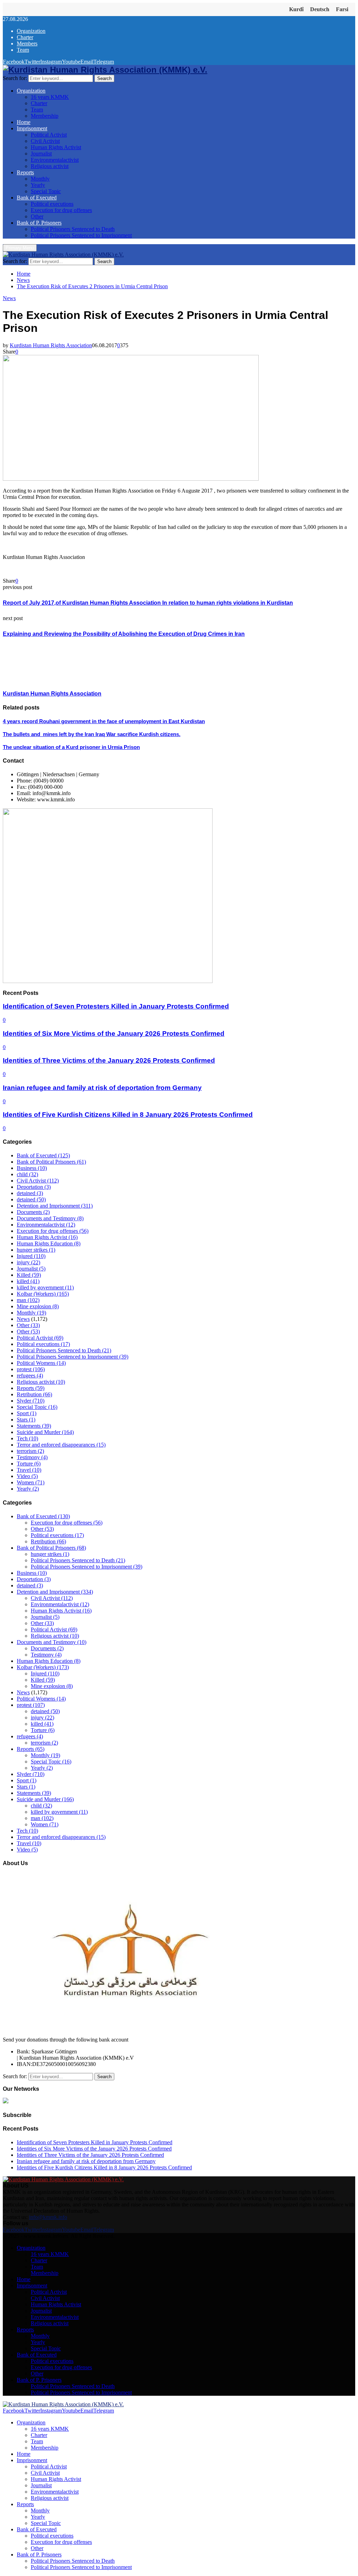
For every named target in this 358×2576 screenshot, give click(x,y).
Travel (29, 1470)
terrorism (30, 1451)
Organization (31, 31)
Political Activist (49, 135)
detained (30, 1193)
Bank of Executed (37, 198)
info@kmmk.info (48, 2217)
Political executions (52, 204)
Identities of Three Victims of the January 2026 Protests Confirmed (109, 1060)
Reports (25, 172)
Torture (29, 1464)
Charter (25, 37)
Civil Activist (45, 141)
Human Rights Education (49, 1243)
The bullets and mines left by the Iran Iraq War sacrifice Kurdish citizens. (92, 734)
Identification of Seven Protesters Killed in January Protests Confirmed (116, 1006)
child (27, 1174)
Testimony (32, 1457)
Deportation (34, 1187)
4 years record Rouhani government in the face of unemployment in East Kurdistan (104, 721)
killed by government (45, 1287)
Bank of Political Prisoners (51, 1162)
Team (23, 50)
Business (32, 1168)
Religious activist (50, 166)
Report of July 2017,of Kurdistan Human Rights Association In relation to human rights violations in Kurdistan (148, 603)
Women (31, 1482)
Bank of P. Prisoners (39, 223)
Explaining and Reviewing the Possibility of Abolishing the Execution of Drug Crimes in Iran (124, 634)
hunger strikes (36, 1250)
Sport (27, 1413)
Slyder (31, 1401)
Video (27, 1476)
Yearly (38, 185)
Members (27, 43)
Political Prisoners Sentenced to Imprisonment (81, 235)
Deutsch (320, 9)
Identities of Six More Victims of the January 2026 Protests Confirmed (114, 1034)
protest (31, 1369)
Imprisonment (32, 128)
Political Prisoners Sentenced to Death (73, 229)
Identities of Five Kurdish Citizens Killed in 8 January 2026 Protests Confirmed (128, 1115)
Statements (34, 1426)
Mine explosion (38, 1306)
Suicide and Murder (45, 1432)
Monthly (40, 179)
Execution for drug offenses (61, 210)
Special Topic (46, 191)
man (28, 1300)
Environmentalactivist (55, 160)
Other (37, 216)
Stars (26, 1420)
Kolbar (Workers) (43, 1294)
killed (28, 1281)
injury (28, 1262)
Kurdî (296, 9)
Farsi (342, 9)
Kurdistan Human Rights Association (51, 345)
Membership (45, 116)
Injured (31, 1256)
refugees (30, 1376)
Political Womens (41, 1363)
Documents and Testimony (50, 1218)
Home (24, 122)
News (9, 298)
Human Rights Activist (56, 147)
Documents (33, 1212)
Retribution (34, 1394)
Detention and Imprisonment (55, 1206)
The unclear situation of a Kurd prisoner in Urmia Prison (71, 747)
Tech (27, 1438)
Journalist (41, 154)
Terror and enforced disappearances (61, 1445)
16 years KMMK (50, 97)
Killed (29, 1275)
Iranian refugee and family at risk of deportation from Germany (102, 1088)
